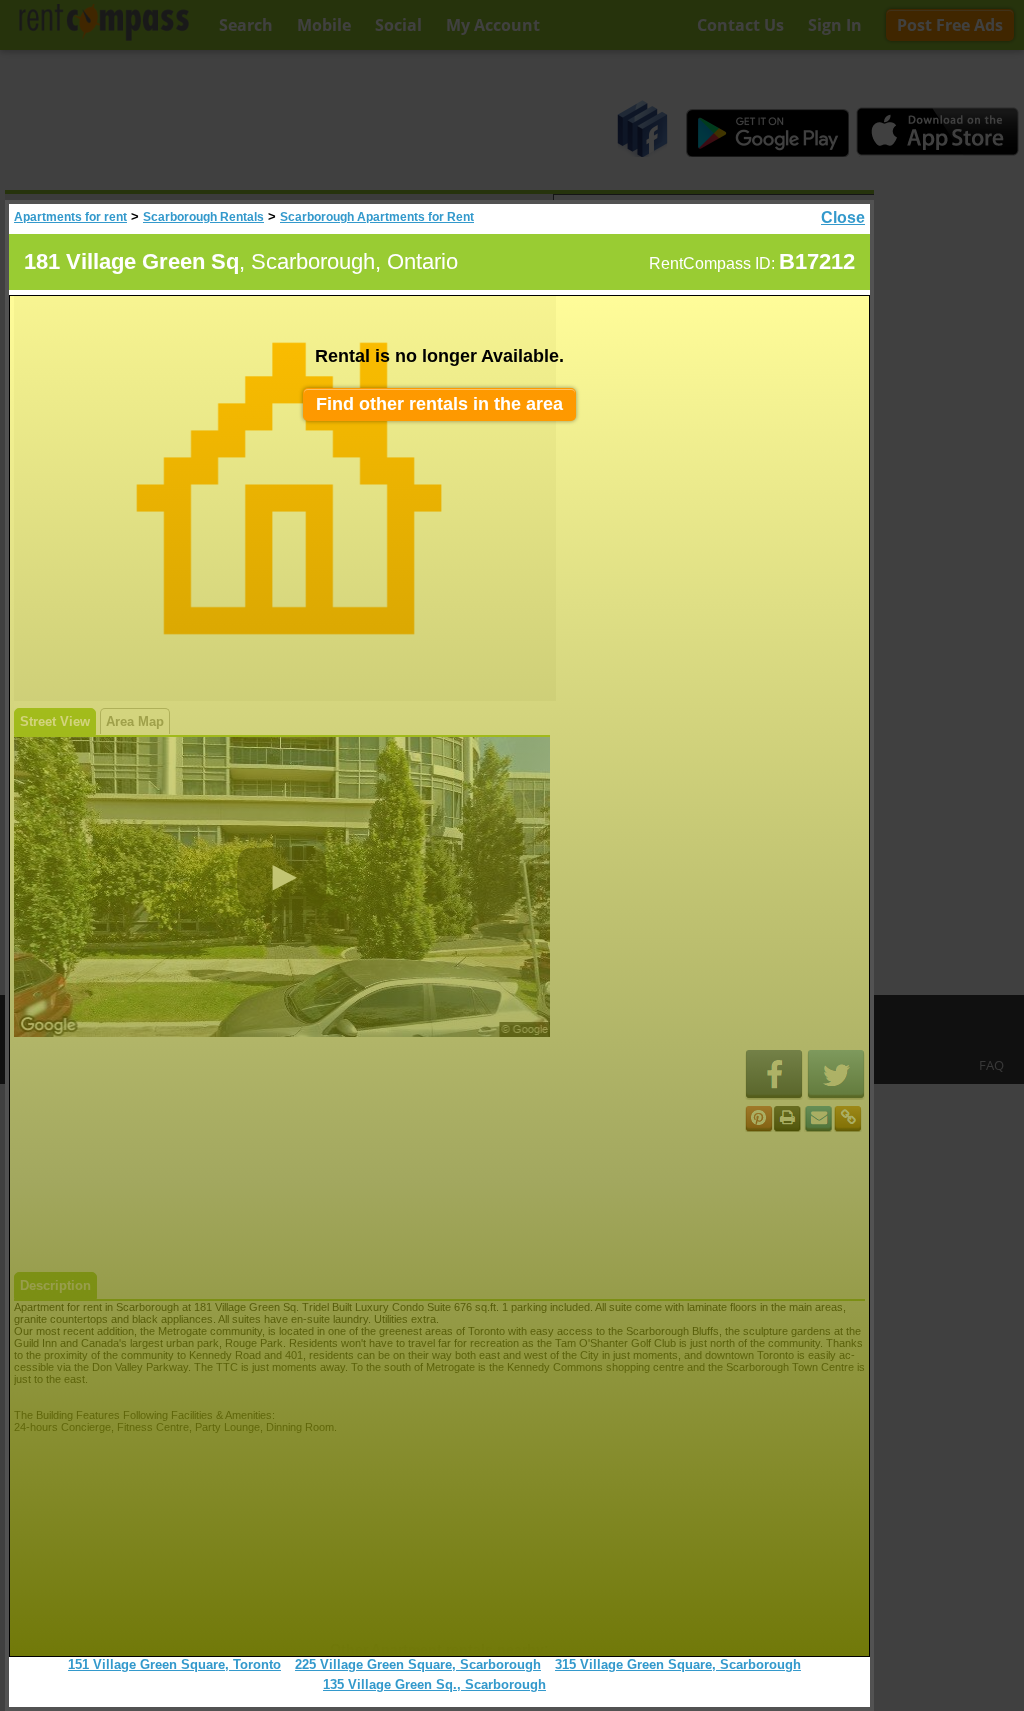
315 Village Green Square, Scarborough (678, 1664)
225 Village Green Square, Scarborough (418, 1664)
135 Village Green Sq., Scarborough (434, 1684)
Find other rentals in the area (439, 404)
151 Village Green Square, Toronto (174, 1664)
